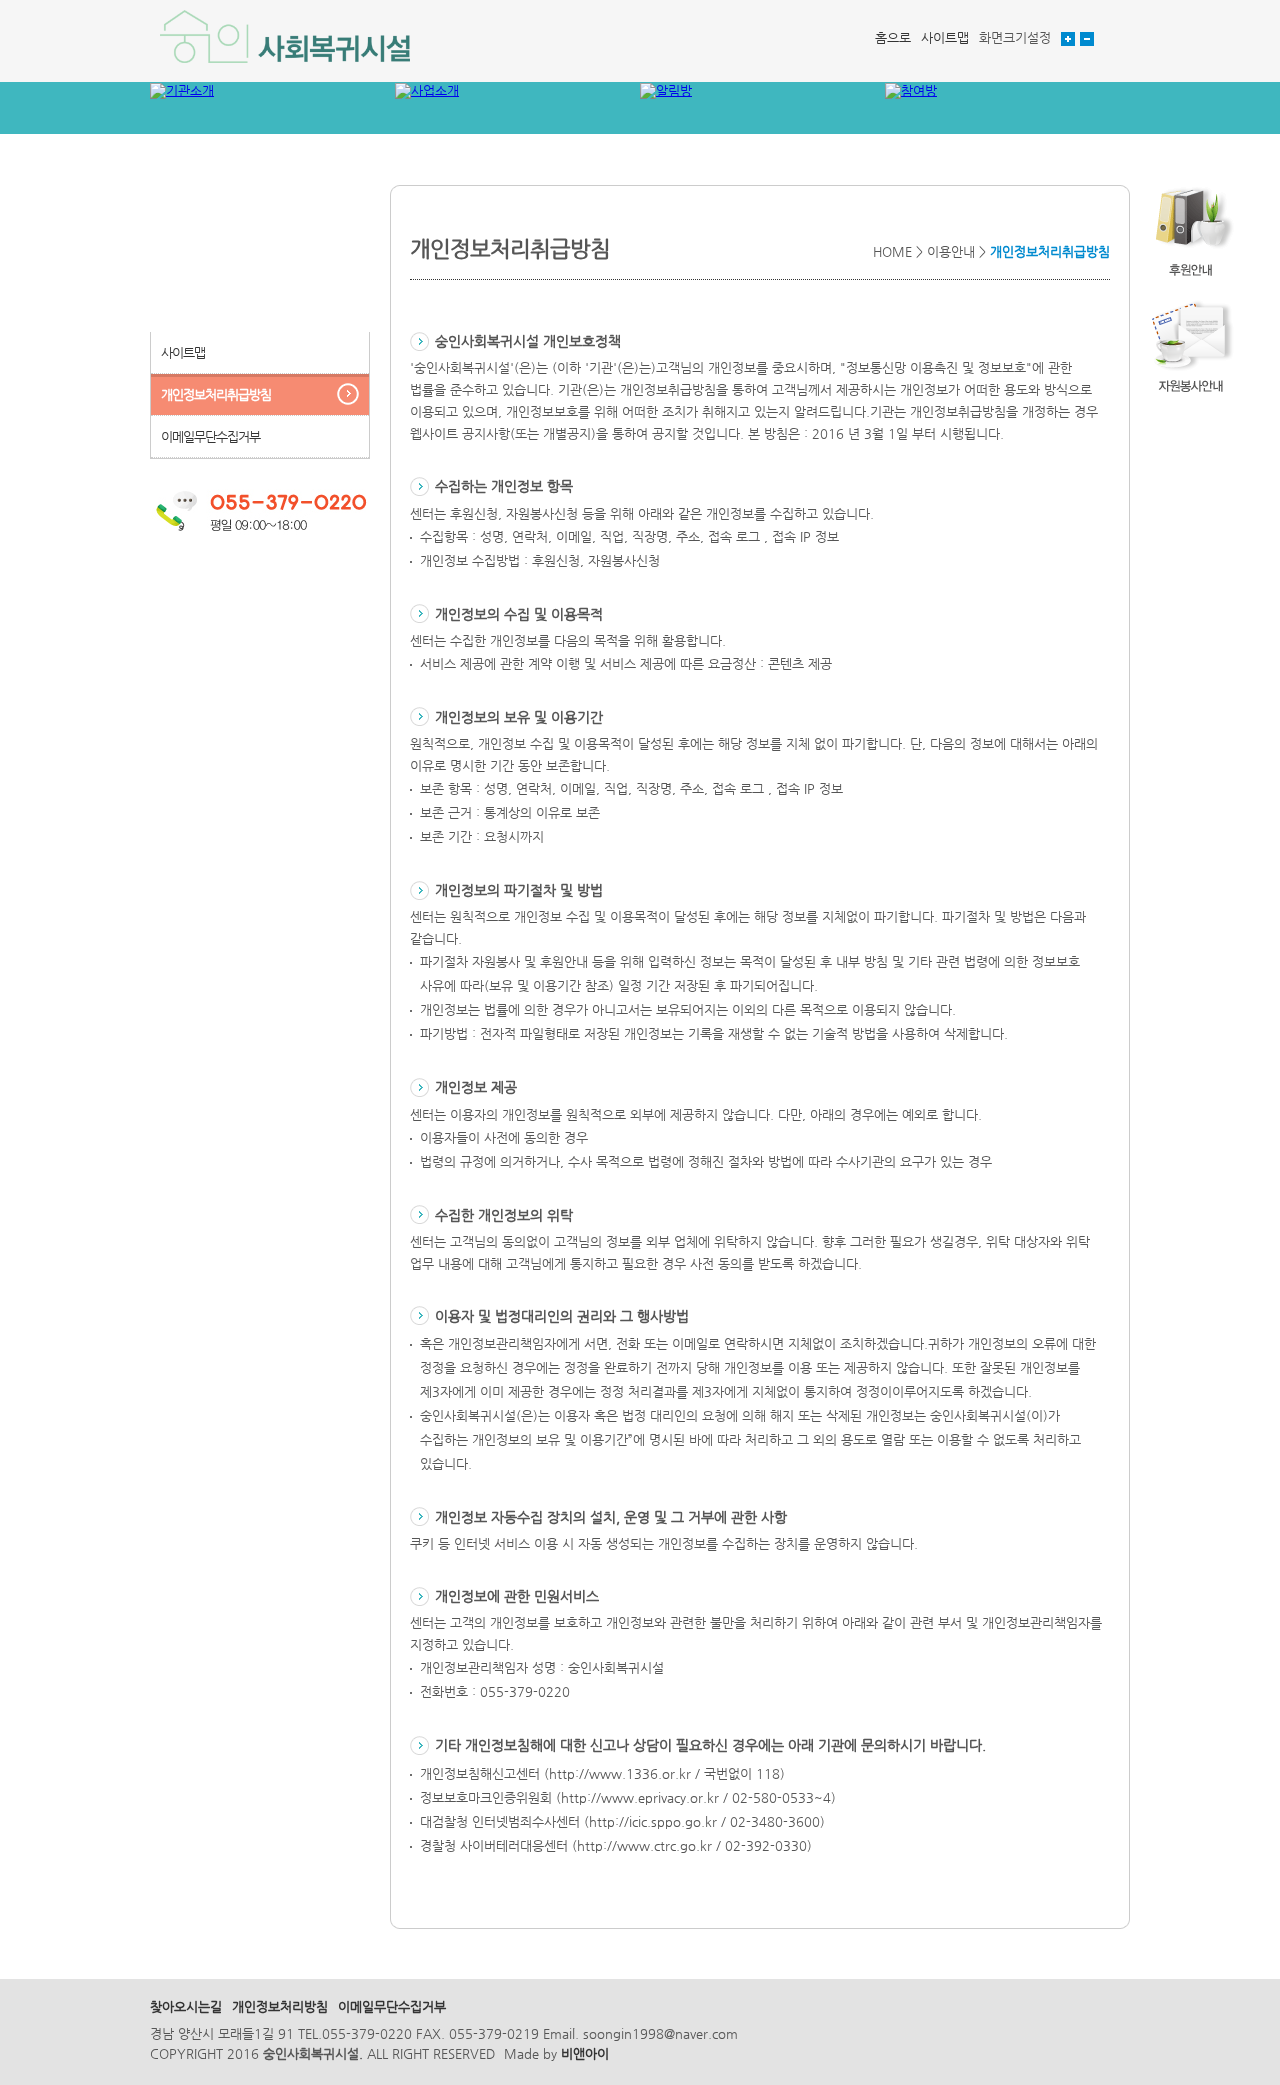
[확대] (1068, 37)
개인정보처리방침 (280, 2006)
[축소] (1087, 37)
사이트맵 (945, 37)
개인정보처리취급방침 (216, 394)
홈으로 (893, 37)
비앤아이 (585, 2053)
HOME (892, 251)
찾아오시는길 (186, 2006)
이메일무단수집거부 (210, 436)
